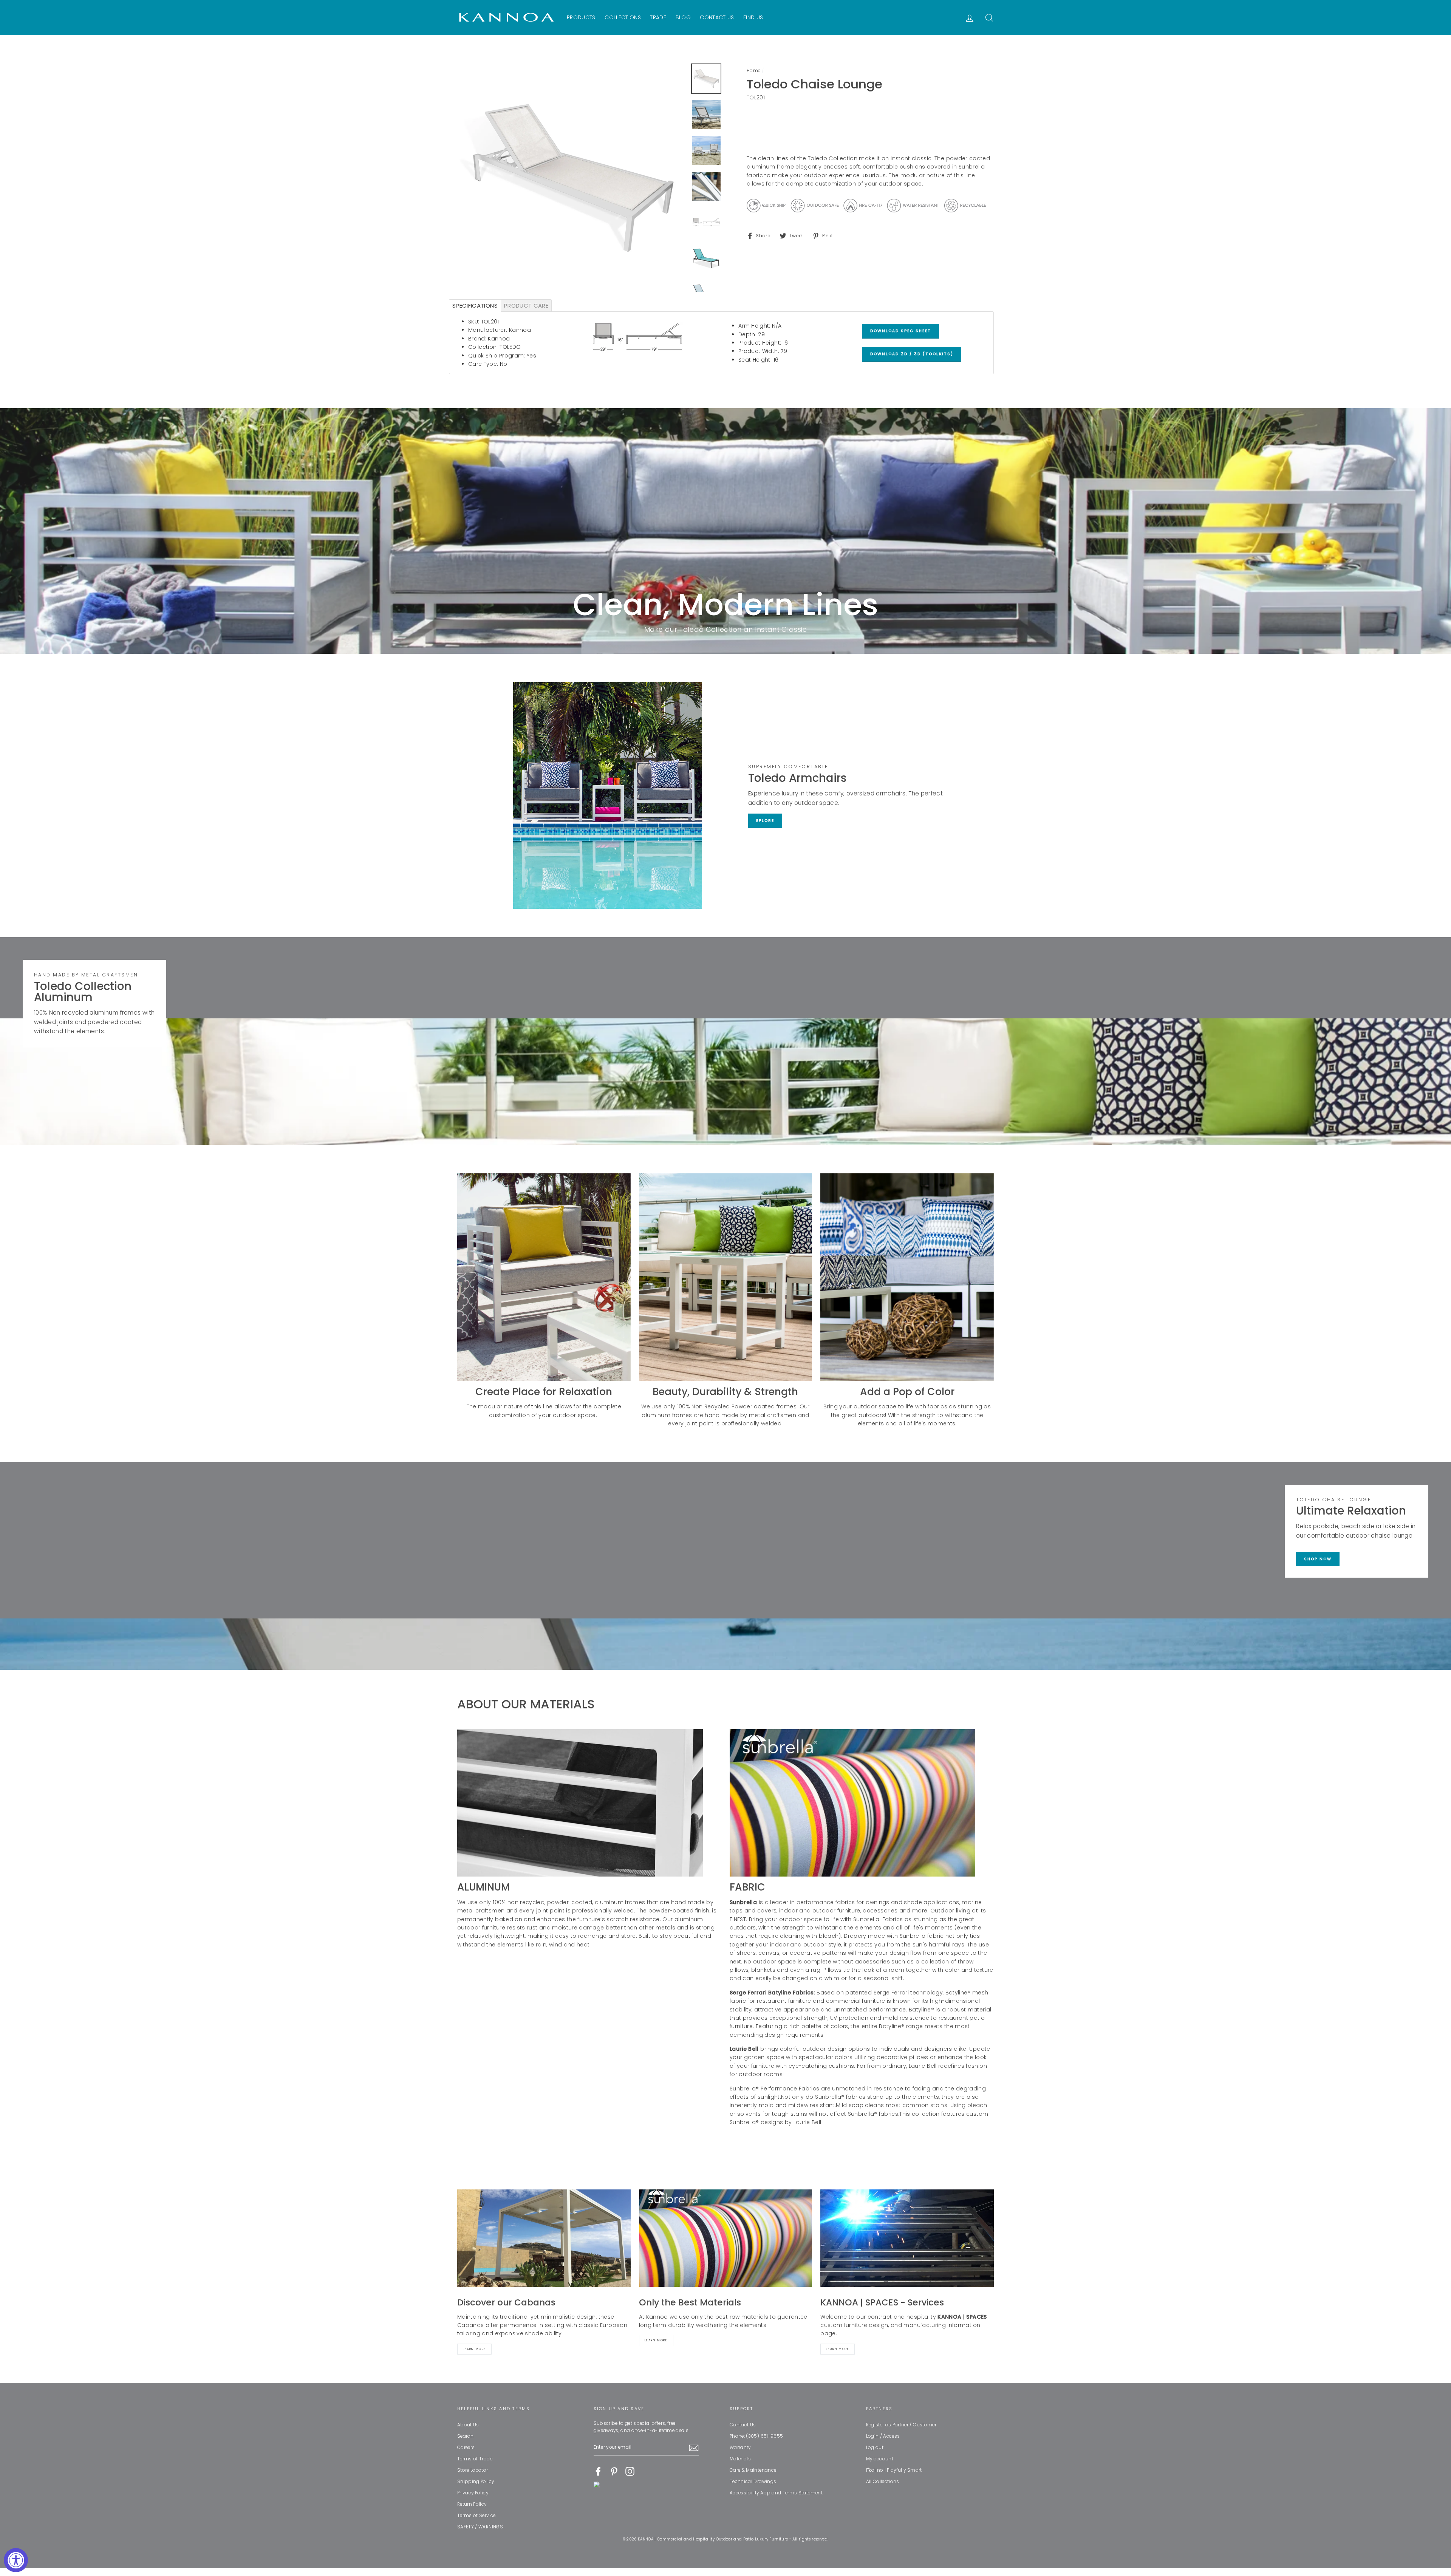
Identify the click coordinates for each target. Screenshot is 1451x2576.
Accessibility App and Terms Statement (776, 2493)
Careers (466, 2448)
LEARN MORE (838, 2349)
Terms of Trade (475, 2459)
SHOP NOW (1318, 1559)
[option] (571, 178)
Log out (875, 2448)
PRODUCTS (581, 17)
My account (880, 2459)
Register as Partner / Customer (901, 2425)
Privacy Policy (473, 2493)
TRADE (658, 17)
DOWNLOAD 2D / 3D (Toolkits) (912, 354)
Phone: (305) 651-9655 (756, 2436)
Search (465, 2436)
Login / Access (883, 2436)
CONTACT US (717, 17)
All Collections (883, 2482)
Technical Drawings (753, 2482)
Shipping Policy (476, 2482)
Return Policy (472, 2504)
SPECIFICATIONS (475, 306)
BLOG (683, 17)
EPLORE (765, 821)
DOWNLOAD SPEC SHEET (901, 331)
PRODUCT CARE (526, 306)
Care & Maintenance (753, 2470)
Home (753, 71)
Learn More (474, 2349)
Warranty (740, 2448)
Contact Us (743, 2425)
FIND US (753, 17)
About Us (468, 2425)
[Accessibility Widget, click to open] (16, 2560)
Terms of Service (476, 2516)
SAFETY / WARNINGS (480, 2527)
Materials (740, 2459)
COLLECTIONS (623, 17)
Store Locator (473, 2470)
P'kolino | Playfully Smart (894, 2470)
